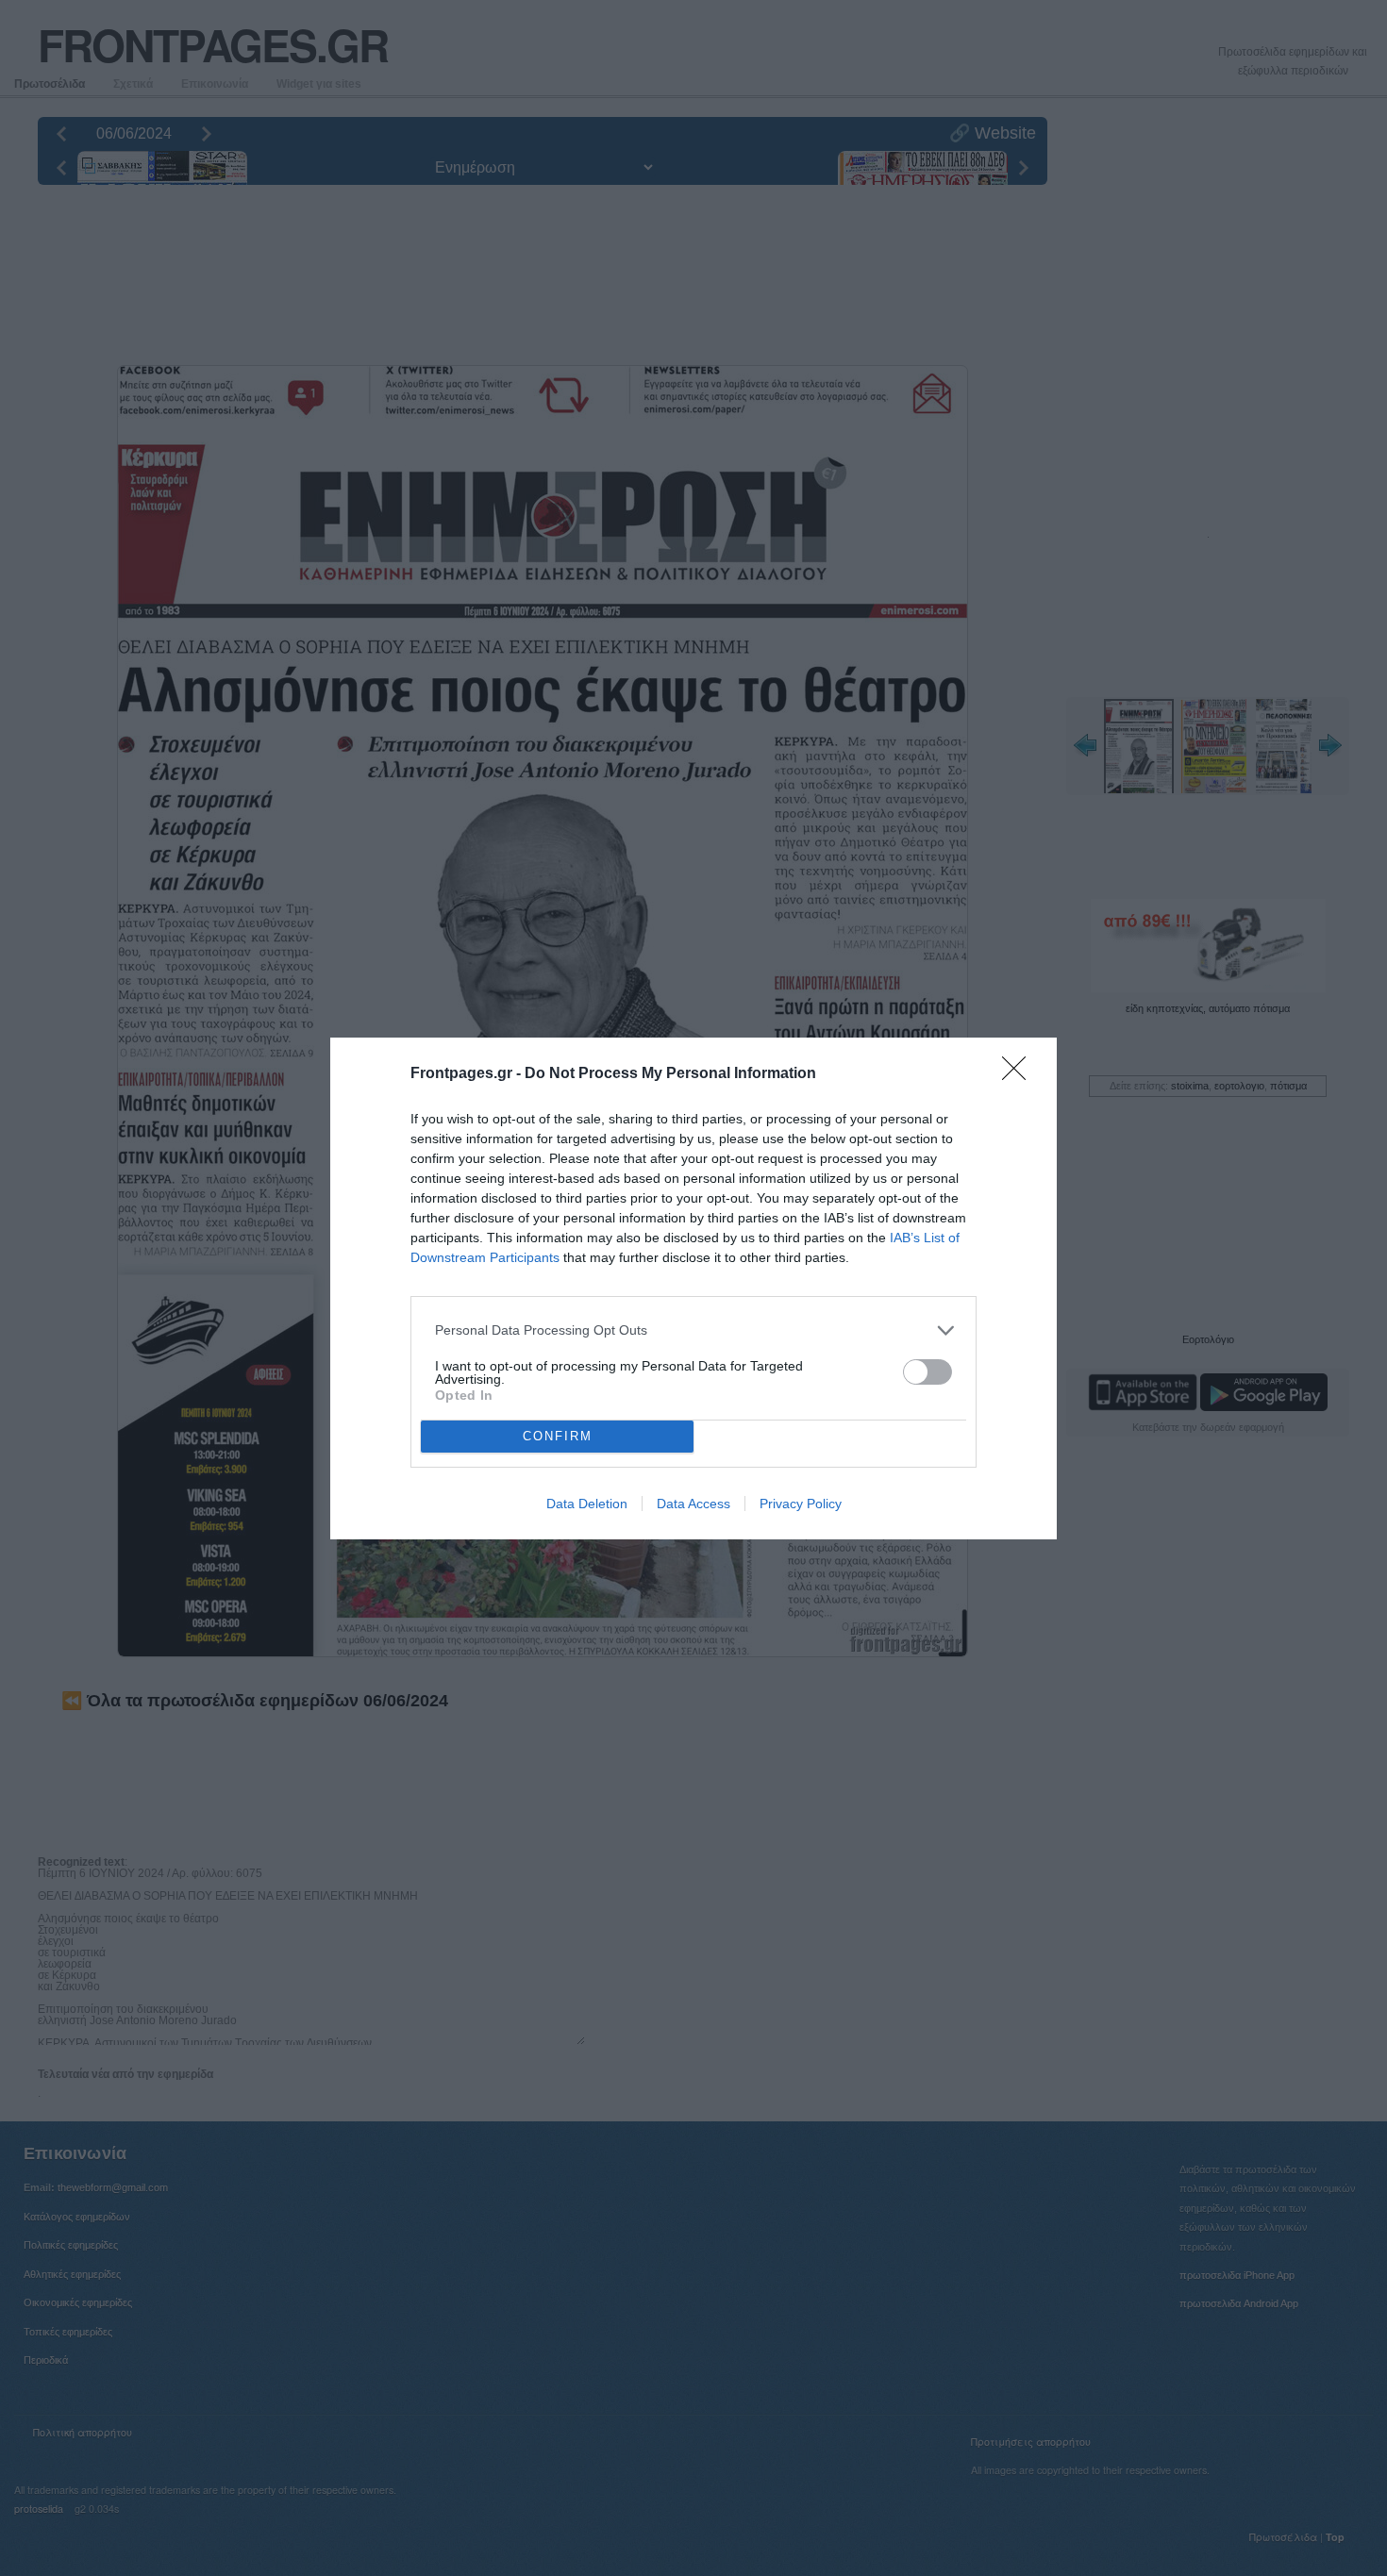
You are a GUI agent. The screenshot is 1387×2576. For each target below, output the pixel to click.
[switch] (927, 1372)
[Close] (1020, 1074)
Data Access (693, 1504)
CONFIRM (558, 1436)
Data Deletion (587, 1504)
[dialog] (693, 1288)
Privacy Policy (801, 1504)
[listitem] (693, 1330)
